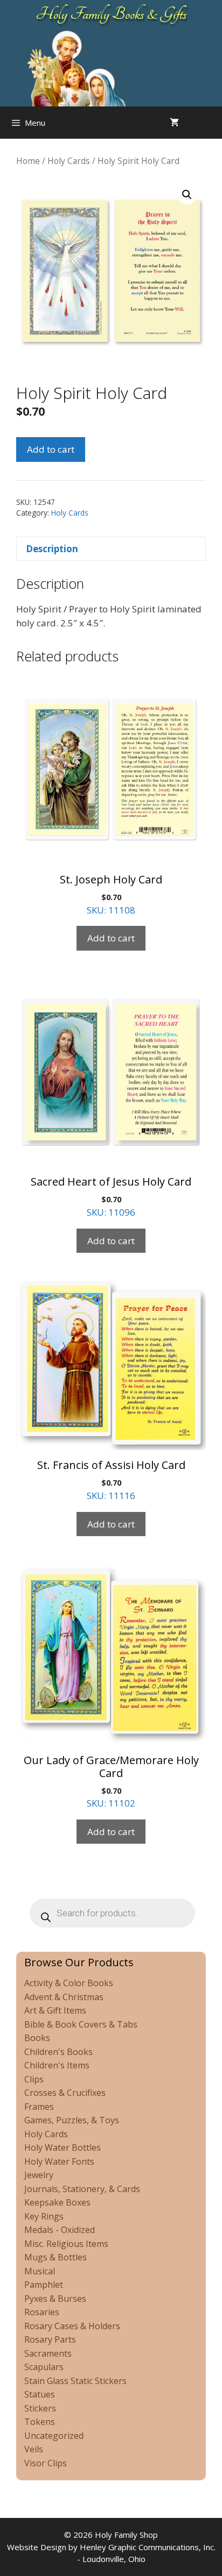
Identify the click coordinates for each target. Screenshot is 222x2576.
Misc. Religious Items (66, 2244)
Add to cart (51, 449)
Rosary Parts (50, 2339)
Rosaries (42, 2312)
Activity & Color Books (69, 1983)
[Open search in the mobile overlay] (211, 123)
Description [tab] (52, 549)
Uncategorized (54, 2436)
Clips (34, 2079)
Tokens (40, 2422)
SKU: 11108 (111, 894)
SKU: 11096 (111, 1196)
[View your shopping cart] (174, 123)
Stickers (40, 2408)
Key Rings (44, 2216)
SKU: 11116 (111, 1480)
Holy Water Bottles (63, 2147)
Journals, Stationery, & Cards (82, 2189)
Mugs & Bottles (55, 2257)
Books (37, 2038)
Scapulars (44, 2367)
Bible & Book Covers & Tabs (81, 2024)
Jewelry (39, 2175)
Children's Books (58, 2052)
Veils (34, 2449)
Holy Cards (69, 161)
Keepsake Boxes (57, 2202)
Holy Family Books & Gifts (111, 14)
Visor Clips (46, 2463)
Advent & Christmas (64, 1997)
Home (28, 161)
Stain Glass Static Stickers (75, 2381)
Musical (40, 2271)
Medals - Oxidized (60, 2230)
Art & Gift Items (55, 2010)
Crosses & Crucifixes (65, 2093)
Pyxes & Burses (55, 2299)
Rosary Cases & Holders (72, 2326)
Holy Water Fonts (59, 2161)
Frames (39, 2107)
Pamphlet (44, 2285)
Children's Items (57, 2065)
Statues (40, 2394)
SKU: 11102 (111, 1781)
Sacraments (48, 2353)
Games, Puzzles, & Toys (72, 2120)
